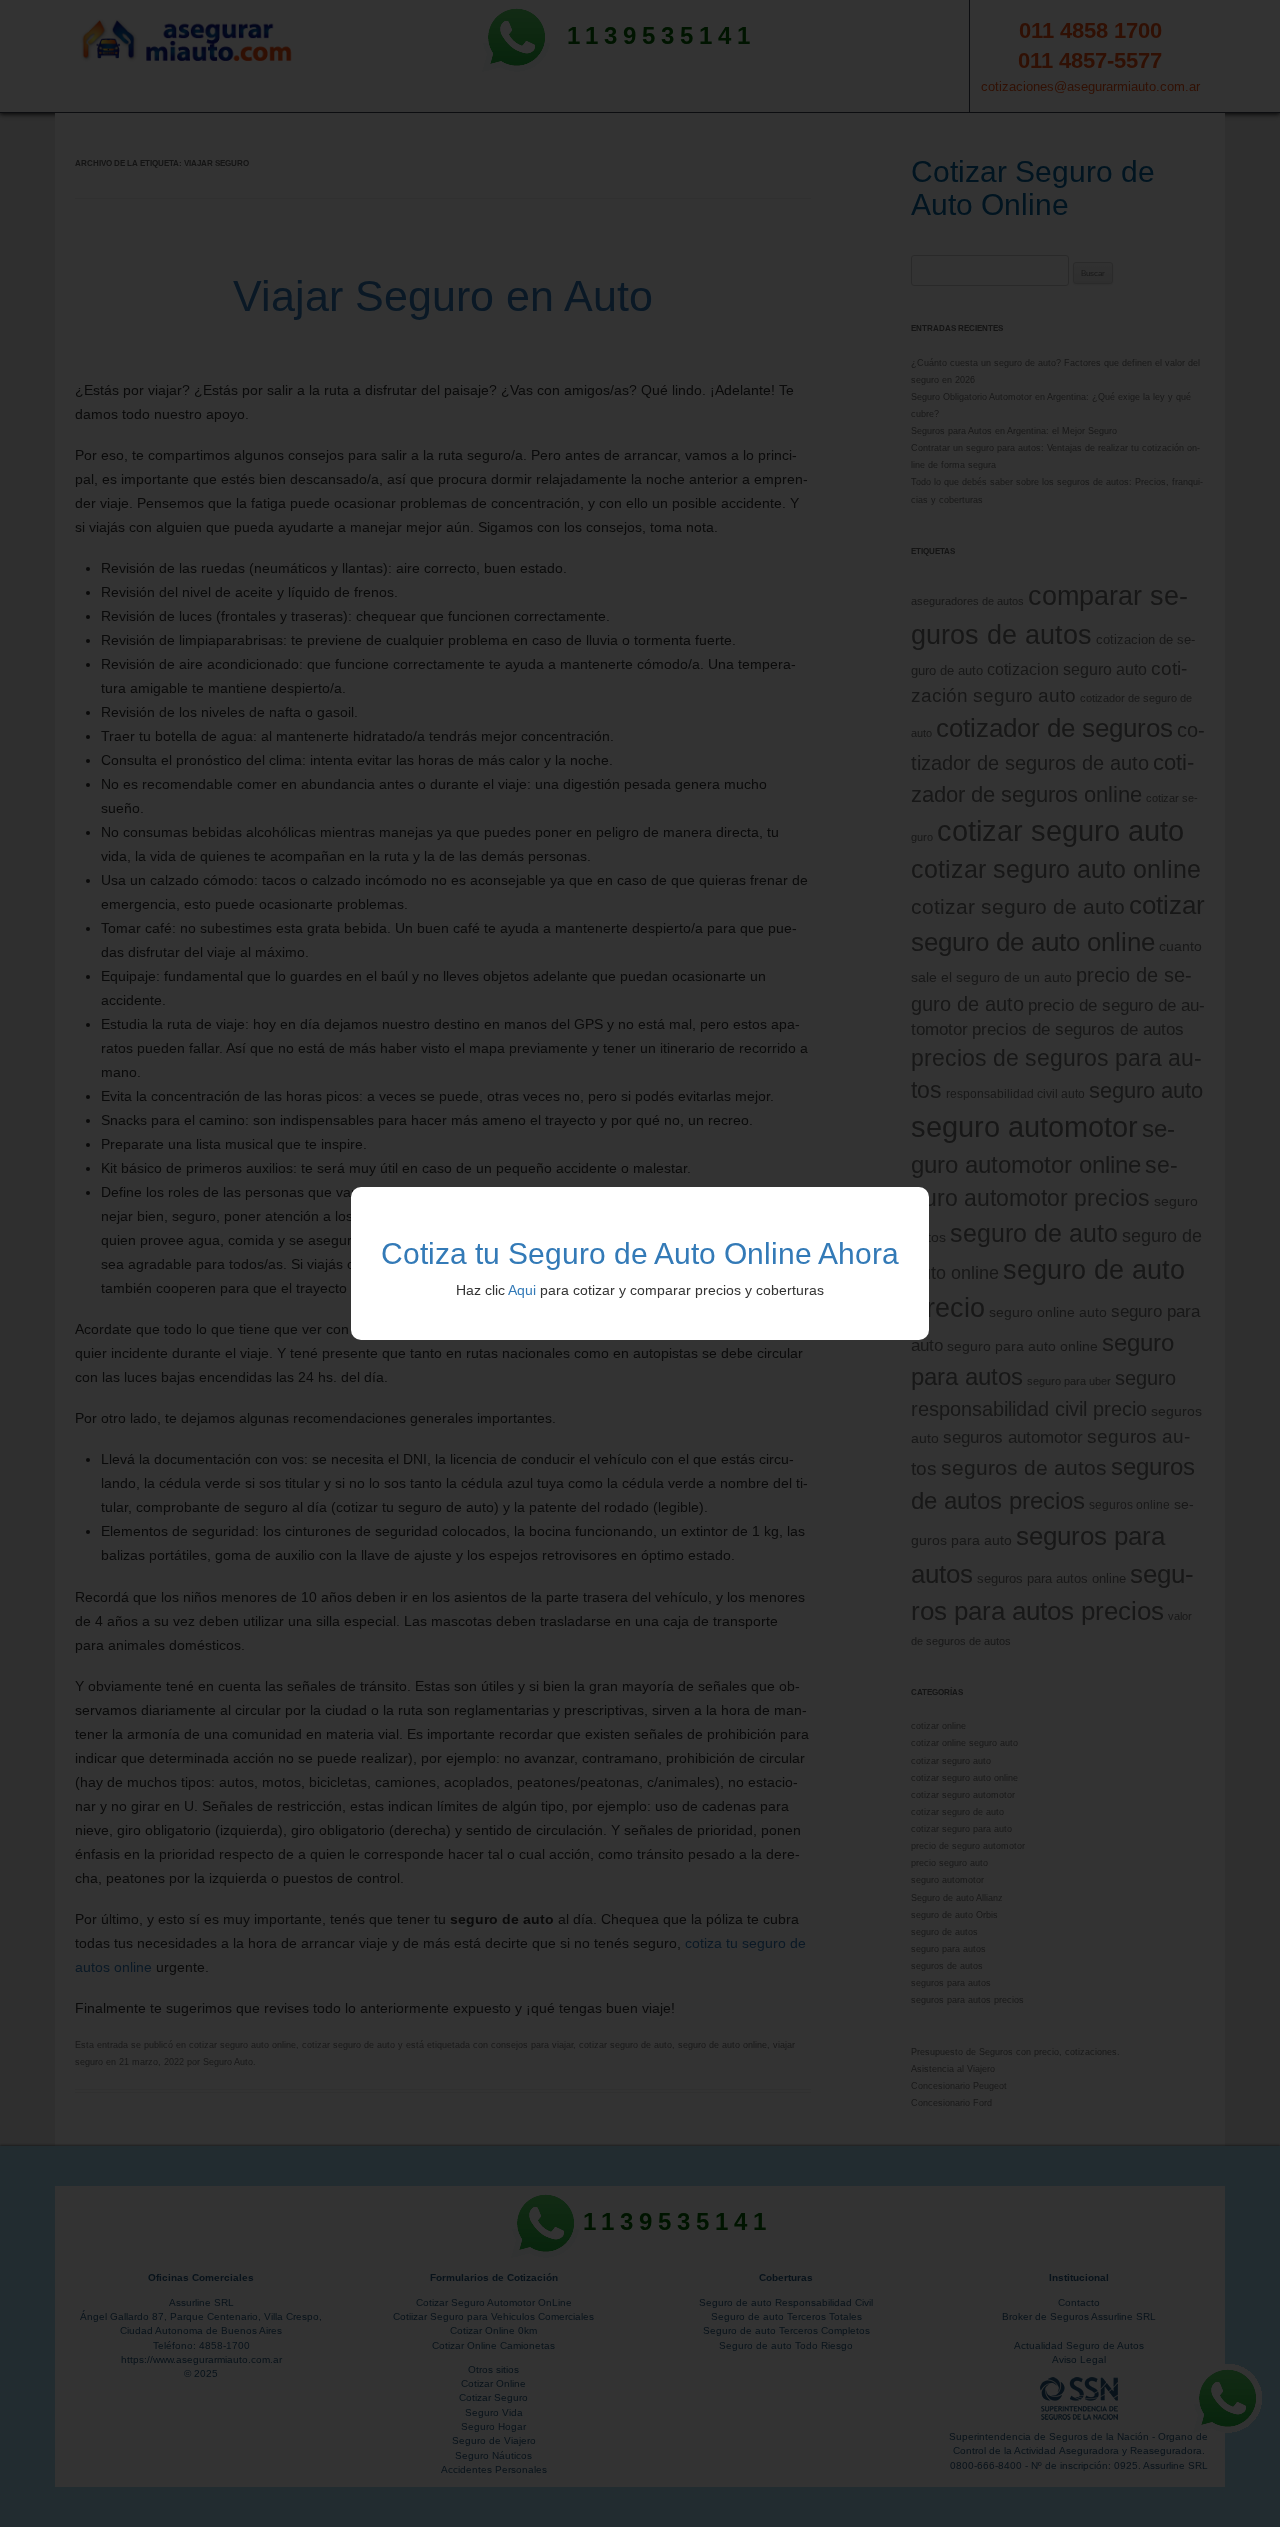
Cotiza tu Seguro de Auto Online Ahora (640, 1253)
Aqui (522, 1290)
